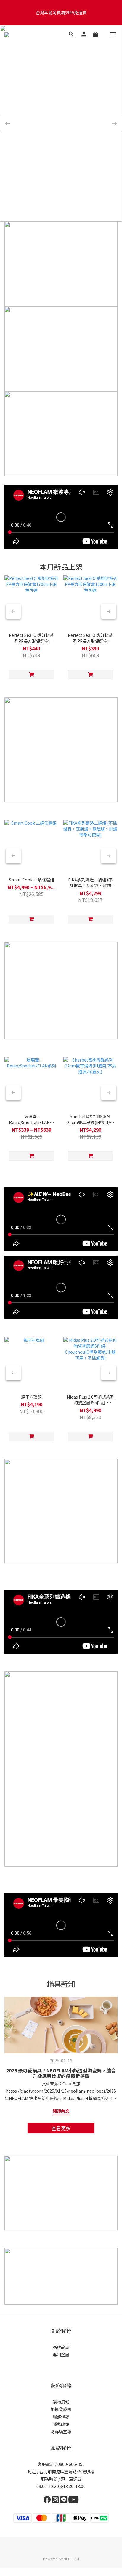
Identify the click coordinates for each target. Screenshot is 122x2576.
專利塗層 (61, 2354)
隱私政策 (61, 2424)
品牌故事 (61, 2347)
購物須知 (61, 2402)
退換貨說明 (61, 2409)
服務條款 (61, 2417)
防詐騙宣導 (61, 2431)
